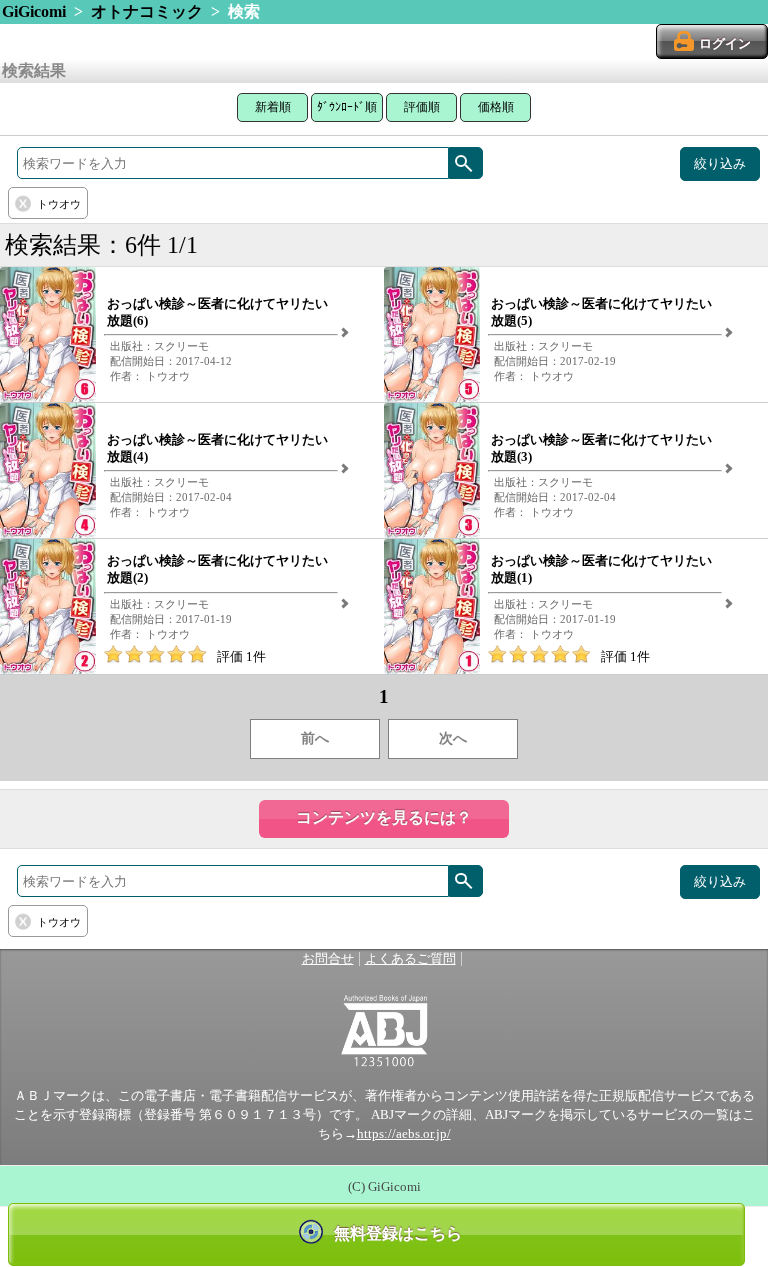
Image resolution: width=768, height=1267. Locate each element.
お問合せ (328, 959)
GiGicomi (34, 11)
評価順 (422, 107)
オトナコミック (147, 11)
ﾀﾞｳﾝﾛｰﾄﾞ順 (347, 107)
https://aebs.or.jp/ (404, 1134)
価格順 (496, 107)
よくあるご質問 (410, 959)
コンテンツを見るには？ (384, 817)
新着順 (273, 107)
